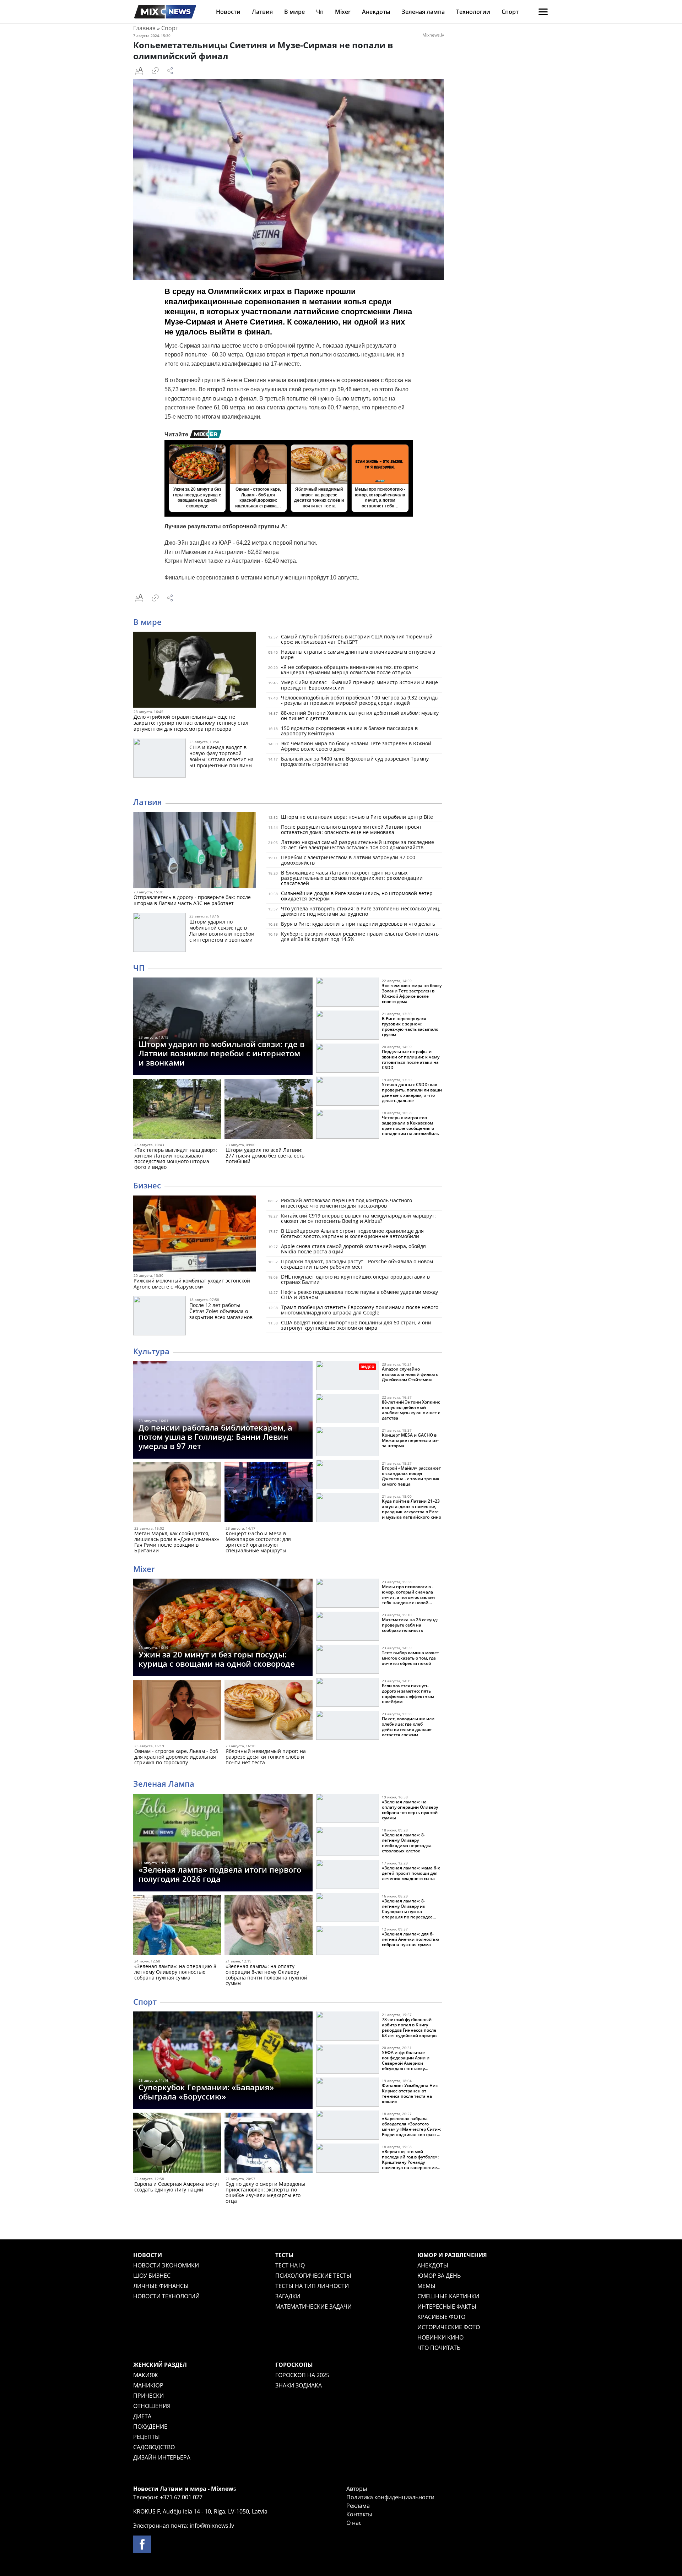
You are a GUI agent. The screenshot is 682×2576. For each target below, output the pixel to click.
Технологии (473, 12)
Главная (144, 28)
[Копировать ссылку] (155, 71)
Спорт (510, 12)
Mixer (343, 12)
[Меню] (543, 12)
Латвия (262, 12)
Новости (228, 12)
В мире (294, 12)
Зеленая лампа (423, 12)
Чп (320, 12)
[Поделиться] (170, 71)
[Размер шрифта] (139, 71)
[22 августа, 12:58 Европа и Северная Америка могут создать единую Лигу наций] (177, 2144)
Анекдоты (376, 12)
